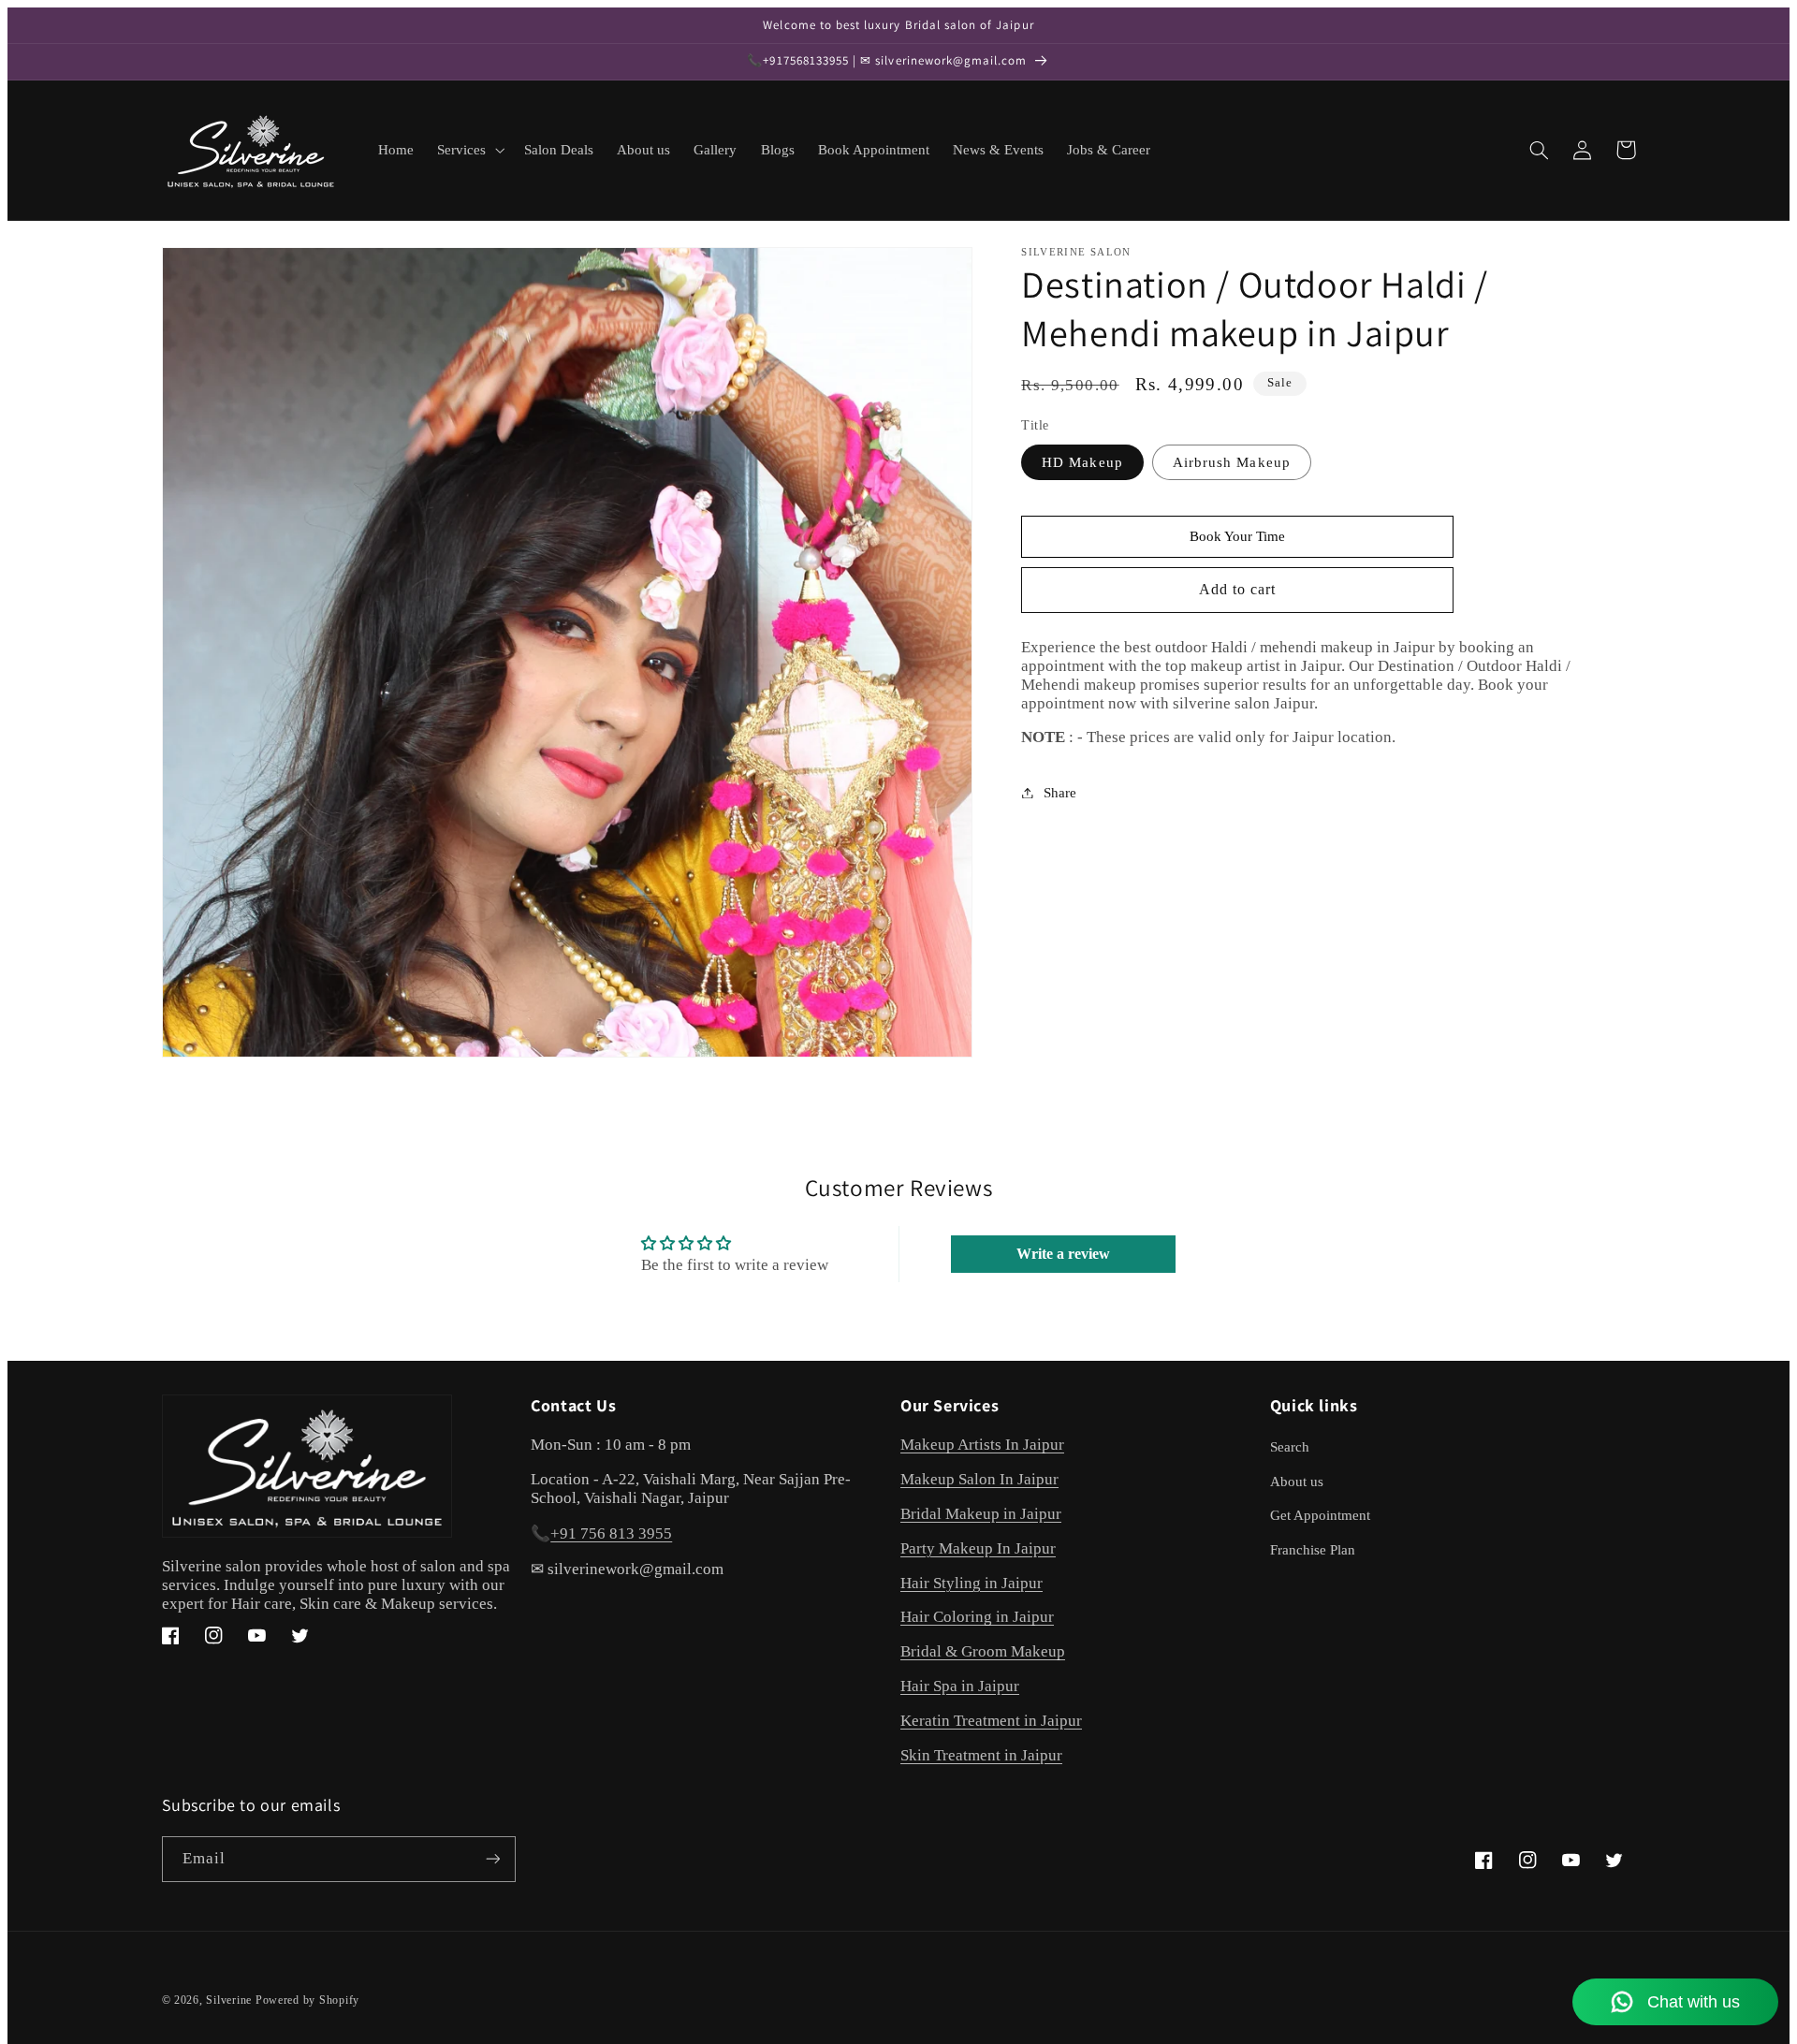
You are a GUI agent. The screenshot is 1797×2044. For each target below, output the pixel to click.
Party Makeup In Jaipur (978, 1548)
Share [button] (1060, 792)
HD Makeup (1082, 461)
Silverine (229, 2000)
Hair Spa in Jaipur (960, 1686)
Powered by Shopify (307, 2000)
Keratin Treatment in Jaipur (991, 1721)
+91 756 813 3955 (611, 1533)
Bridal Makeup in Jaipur (981, 1514)
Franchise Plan (1313, 1550)
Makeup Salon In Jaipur (979, 1479)
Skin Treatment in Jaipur (981, 1755)
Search (1290, 1447)
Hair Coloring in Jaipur (977, 1617)
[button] (469, 150)
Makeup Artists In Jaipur (982, 1445)
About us (1297, 1482)
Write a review (1063, 1254)
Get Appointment (1320, 1515)
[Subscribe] (492, 1859)
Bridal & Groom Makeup (983, 1651)
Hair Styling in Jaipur (972, 1583)
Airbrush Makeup (1232, 461)
